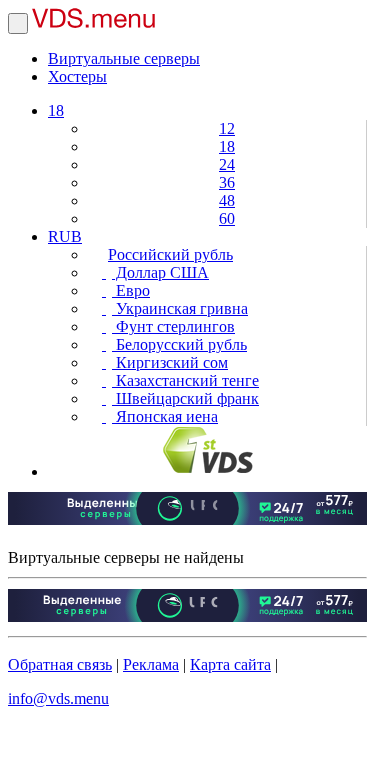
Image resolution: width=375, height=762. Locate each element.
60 (227, 218)
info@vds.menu (58, 698)
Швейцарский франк (185, 398)
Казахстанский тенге (185, 380)
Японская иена (165, 416)
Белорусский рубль (179, 344)
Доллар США (160, 272)
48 (227, 200)
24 (227, 164)
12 (227, 128)
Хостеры (77, 76)
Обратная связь (60, 664)
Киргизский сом (170, 362)
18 (56, 110)
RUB (65, 236)
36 (227, 182)
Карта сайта (230, 664)
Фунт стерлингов (173, 326)
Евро (131, 290)
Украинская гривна (180, 308)
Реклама (151, 664)
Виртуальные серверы (124, 58)
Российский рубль (170, 254)
